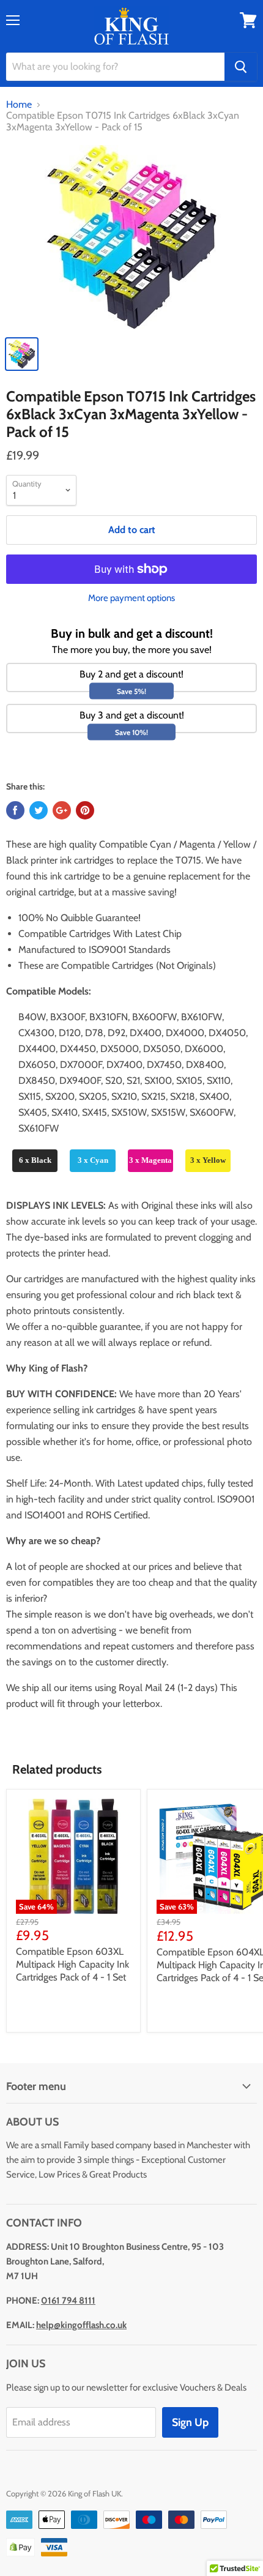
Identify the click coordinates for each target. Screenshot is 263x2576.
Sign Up (190, 2422)
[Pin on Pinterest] (85, 810)
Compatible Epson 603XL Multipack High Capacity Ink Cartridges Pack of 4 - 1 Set (72, 1964)
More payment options (131, 598)
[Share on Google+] (62, 810)
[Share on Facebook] (15, 810)
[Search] (241, 67)
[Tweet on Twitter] (39, 810)
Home (19, 105)
